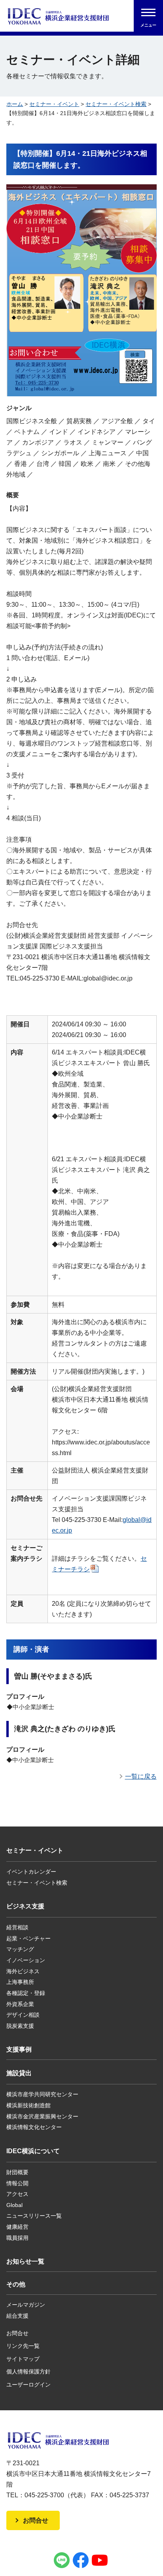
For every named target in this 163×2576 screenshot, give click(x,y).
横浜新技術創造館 (28, 2105)
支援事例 (19, 2049)
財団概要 (17, 2172)
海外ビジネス (23, 1971)
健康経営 (17, 2227)
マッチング (20, 1949)
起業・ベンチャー (28, 1938)
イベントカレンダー (31, 1872)
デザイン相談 (23, 2015)
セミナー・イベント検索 (116, 104)
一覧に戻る (141, 1776)
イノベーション (26, 1960)
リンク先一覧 (23, 2346)
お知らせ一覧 (25, 2261)
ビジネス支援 (25, 1906)
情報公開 (17, 2183)
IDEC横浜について (33, 2151)
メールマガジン (26, 2305)
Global (14, 2205)
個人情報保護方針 (28, 2372)
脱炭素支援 (20, 2026)
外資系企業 (20, 2004)
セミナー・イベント (54, 104)
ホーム (15, 104)
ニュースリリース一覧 (34, 2216)
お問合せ (17, 2333)
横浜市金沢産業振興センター (42, 2116)
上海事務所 (20, 1982)
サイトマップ (23, 2359)
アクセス (17, 2194)
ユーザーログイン (28, 2385)
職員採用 (17, 2238)
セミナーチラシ (99, 1564)
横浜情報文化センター (34, 2127)
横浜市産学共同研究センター (42, 2094)
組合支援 (17, 2316)
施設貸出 (19, 2073)
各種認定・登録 (26, 1993)
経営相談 (17, 1927)
